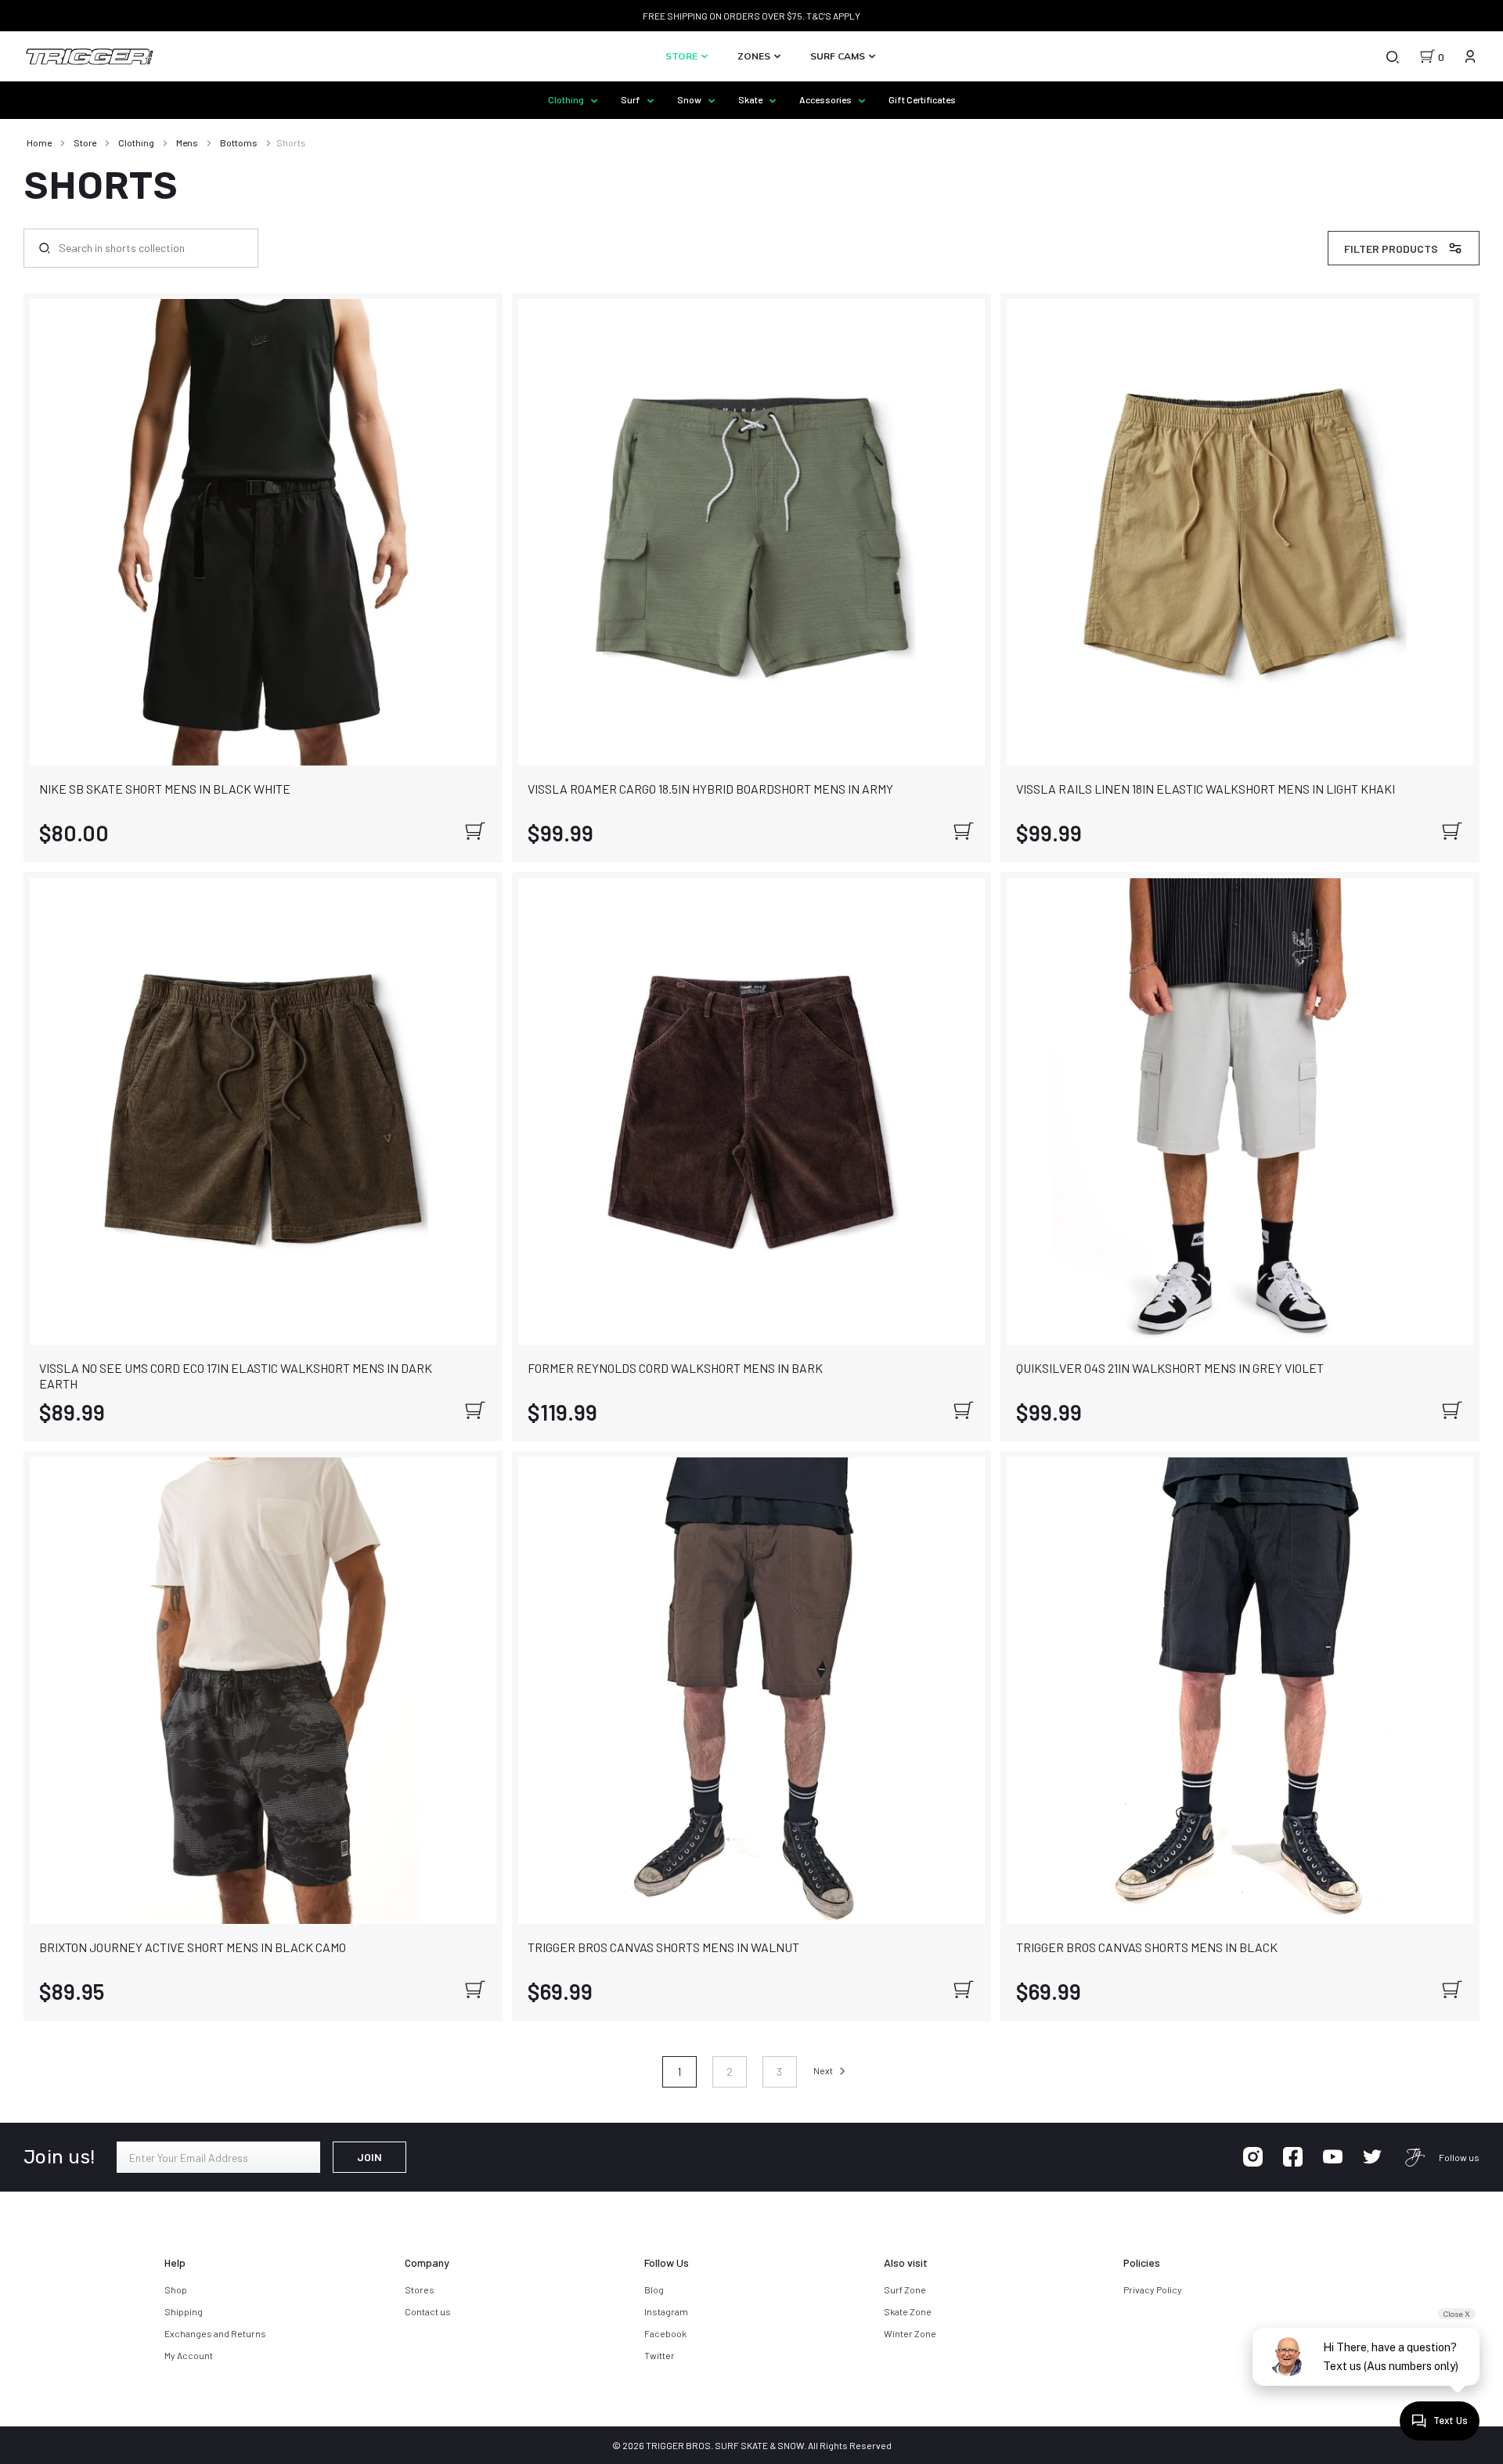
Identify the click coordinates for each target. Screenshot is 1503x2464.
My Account (189, 2355)
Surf (631, 99)
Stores (420, 2289)
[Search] (1392, 56)
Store (683, 56)
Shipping (184, 2311)
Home (39, 142)
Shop (176, 2289)
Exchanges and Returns (215, 2333)
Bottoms (239, 142)
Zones (755, 56)
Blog (654, 2289)
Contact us (428, 2311)
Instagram (666, 2311)
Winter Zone (910, 2333)
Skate (751, 99)
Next (824, 2070)
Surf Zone (905, 2289)
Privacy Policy (1153, 2289)
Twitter (660, 2355)
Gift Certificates (922, 99)
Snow (690, 99)
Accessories (826, 99)
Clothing (567, 99)
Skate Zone (908, 2311)
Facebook (665, 2333)
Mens (187, 142)
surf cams (839, 56)
